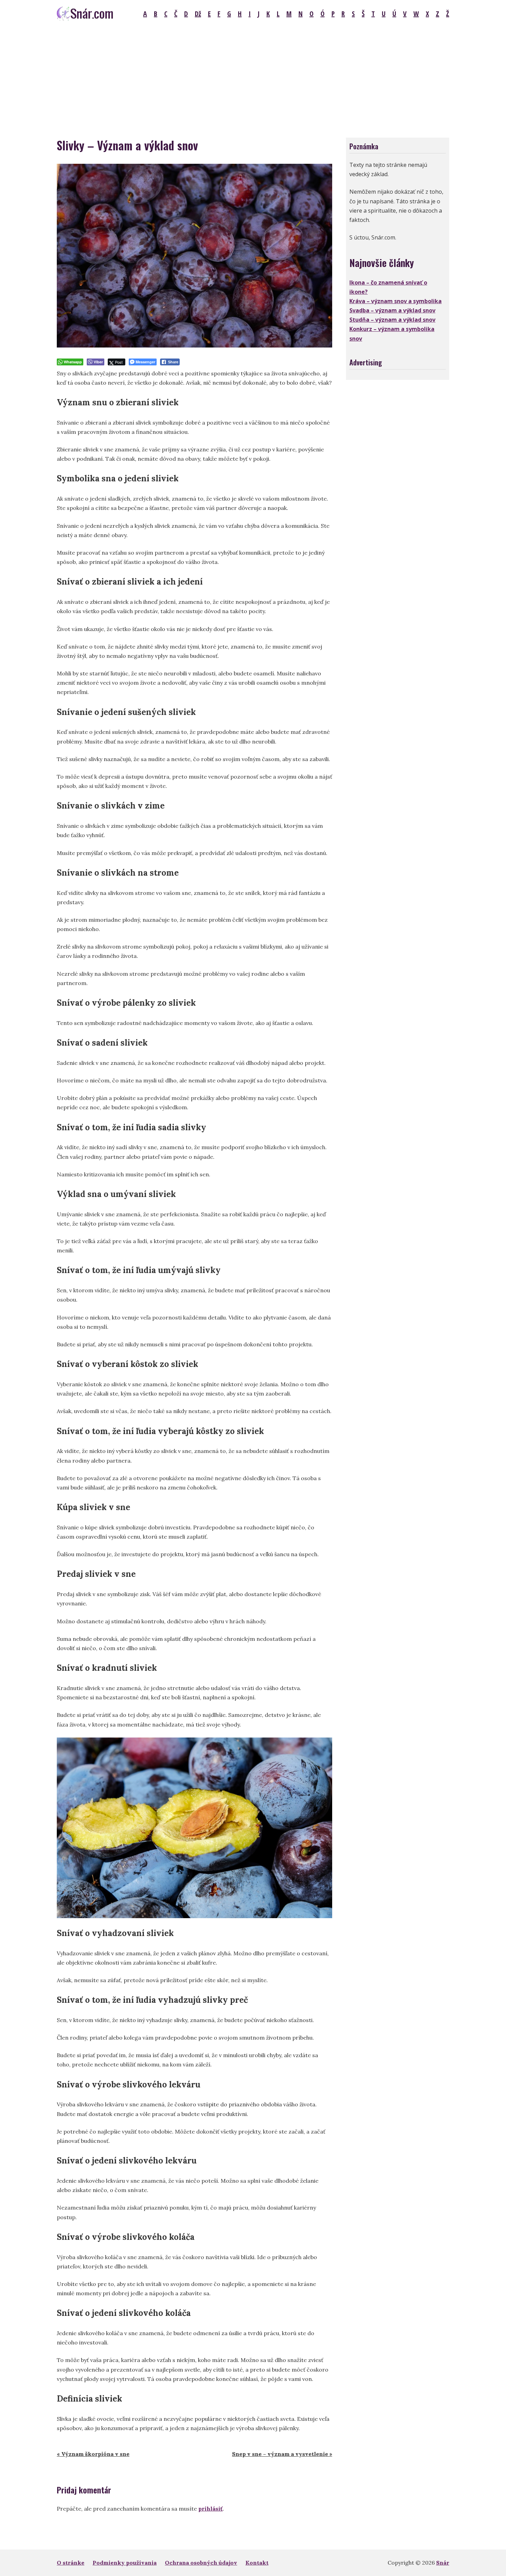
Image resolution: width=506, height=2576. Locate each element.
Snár (443, 2563)
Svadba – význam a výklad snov (392, 310)
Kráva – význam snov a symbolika (396, 301)
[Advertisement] (253, 79)
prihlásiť (210, 2509)
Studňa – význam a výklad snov (392, 320)
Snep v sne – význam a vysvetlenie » (282, 2454)
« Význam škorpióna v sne (93, 2454)
